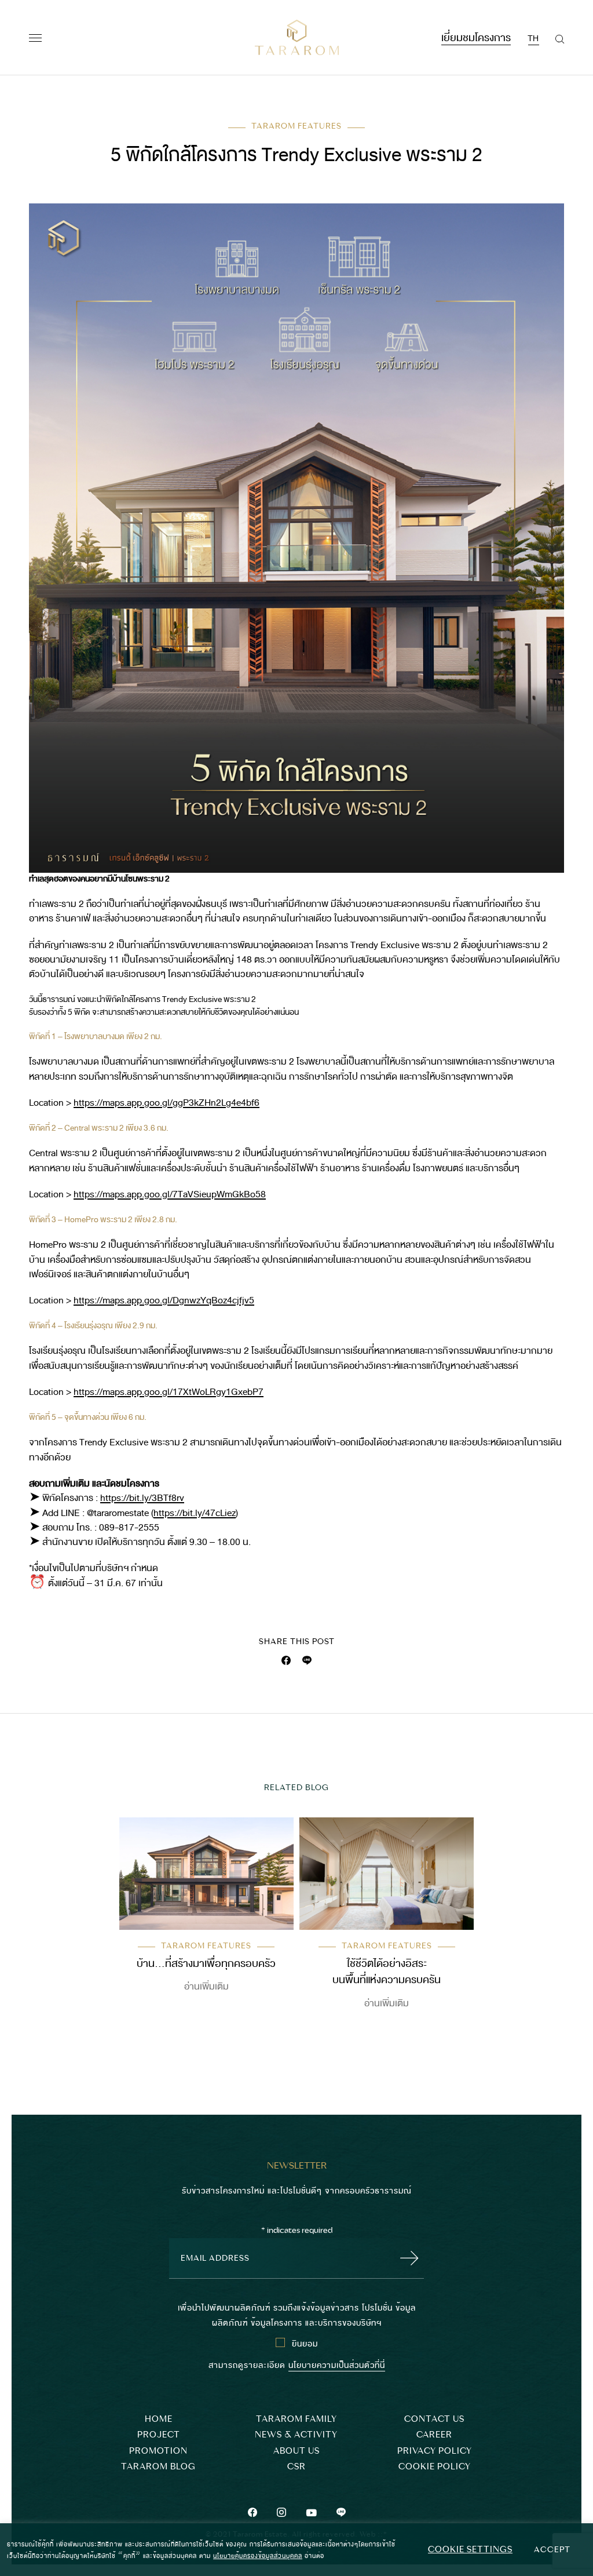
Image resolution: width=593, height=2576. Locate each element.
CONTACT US (434, 2419)
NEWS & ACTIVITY (296, 2435)
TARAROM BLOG (158, 2467)
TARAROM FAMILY (296, 2419)
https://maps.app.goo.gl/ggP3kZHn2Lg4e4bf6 (166, 1103)
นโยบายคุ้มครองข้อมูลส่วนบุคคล (258, 2555)
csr (296, 2467)
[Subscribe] (406, 2258)
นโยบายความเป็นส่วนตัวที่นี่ (337, 2364)
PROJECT (159, 2435)
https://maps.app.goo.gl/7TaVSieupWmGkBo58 (170, 1194)
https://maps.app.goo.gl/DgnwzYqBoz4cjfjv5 (164, 1300)
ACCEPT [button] (552, 2549)
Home (159, 2419)
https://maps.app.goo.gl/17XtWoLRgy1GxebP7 (169, 1392)
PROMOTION (158, 2451)
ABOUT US (296, 2451)
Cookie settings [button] (470, 2549)
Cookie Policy (435, 2467)
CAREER (434, 2435)
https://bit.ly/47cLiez (195, 1513)
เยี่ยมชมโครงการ (476, 36)
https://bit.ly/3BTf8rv (142, 1498)
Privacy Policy (435, 2451)
